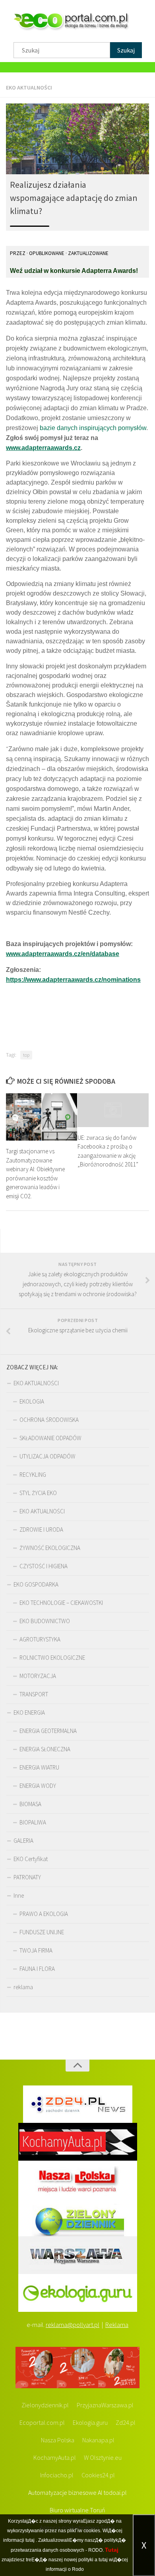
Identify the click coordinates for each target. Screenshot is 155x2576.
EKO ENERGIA (29, 1712)
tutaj (30, 2540)
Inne (19, 1895)
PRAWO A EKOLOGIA (44, 1914)
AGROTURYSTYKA (40, 1639)
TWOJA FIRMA (36, 1950)
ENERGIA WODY (38, 1786)
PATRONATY (27, 1877)
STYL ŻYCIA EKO (38, 1493)
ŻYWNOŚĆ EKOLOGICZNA (50, 1548)
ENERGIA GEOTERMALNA (48, 1731)
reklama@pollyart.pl (73, 2325)
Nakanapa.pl (98, 2440)
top (26, 1055)
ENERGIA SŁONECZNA (45, 1749)
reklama (23, 1987)
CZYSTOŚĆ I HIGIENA (44, 1566)
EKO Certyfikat (31, 1859)
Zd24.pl (126, 2422)
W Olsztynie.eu (103, 2457)
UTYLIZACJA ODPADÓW (47, 1456)
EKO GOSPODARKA (36, 1584)
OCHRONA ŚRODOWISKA (49, 1420)
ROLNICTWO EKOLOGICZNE (52, 1658)
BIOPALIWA (33, 1822)
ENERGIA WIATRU (39, 1767)
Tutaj (112, 2550)
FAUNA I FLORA (37, 1969)
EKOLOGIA (32, 1401)
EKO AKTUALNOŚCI (29, 88)
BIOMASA (30, 1804)
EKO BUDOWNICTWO (45, 1621)
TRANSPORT (34, 1694)
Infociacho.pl (57, 2475)
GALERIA (23, 1841)
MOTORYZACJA (38, 1676)
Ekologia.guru (90, 2422)
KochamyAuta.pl (55, 2457)
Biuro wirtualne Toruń (77, 2510)
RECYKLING (33, 1475)
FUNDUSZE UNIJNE (42, 1932)
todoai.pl (115, 2492)
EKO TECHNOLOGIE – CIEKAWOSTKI (61, 1603)
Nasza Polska (58, 2440)
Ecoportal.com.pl (42, 2422)
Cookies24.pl (98, 2475)
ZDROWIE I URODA (41, 1529)
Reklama (117, 2325)
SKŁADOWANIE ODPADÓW (50, 1438)
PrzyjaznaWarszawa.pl (105, 2405)
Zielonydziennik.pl (45, 2405)
